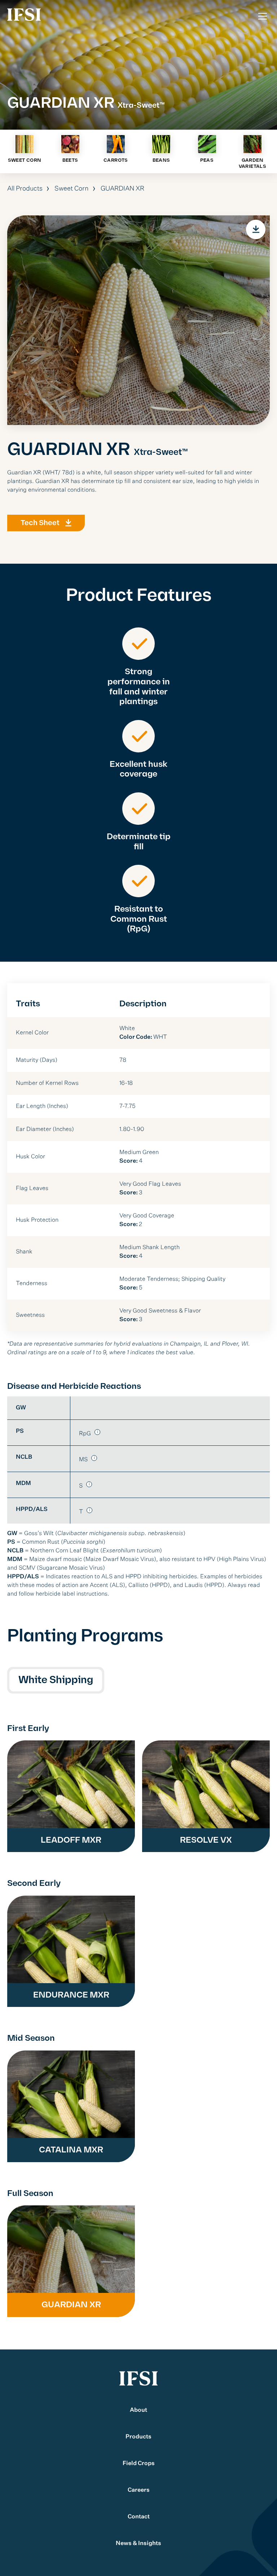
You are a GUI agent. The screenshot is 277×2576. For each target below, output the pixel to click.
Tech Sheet (40, 523)
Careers (139, 2490)
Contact (139, 2517)
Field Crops (139, 2464)
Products (138, 2437)
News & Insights (138, 2544)
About (138, 2410)
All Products (25, 189)
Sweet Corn (72, 189)
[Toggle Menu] (263, 16)
